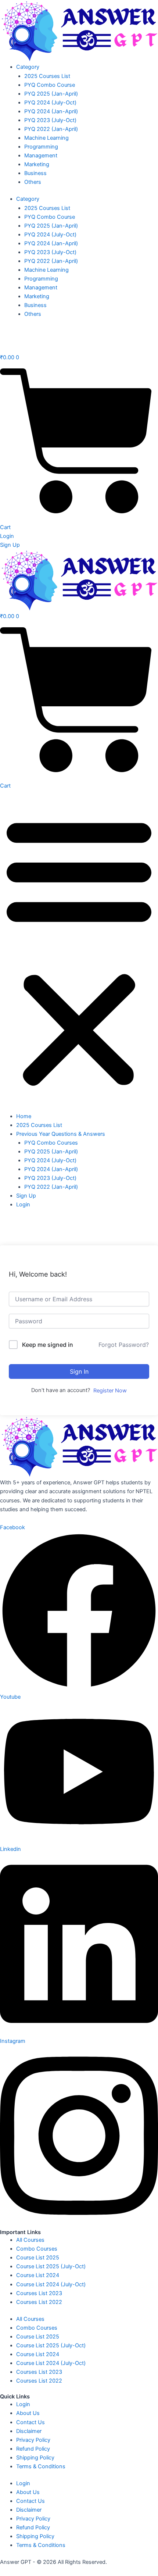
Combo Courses (37, 2249)
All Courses (30, 2240)
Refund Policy (33, 2449)
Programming (41, 147)
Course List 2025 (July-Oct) (51, 2266)
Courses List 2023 (39, 2293)
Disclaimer (29, 2431)
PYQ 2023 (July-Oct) (50, 120)
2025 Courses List (47, 76)
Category (28, 67)
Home (24, 1116)
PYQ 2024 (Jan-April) (51, 111)
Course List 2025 (38, 2258)
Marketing (37, 164)
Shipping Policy (35, 2458)
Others (33, 182)
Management (41, 156)
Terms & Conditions (41, 2466)
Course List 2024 (38, 2275)
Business (35, 173)
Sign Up (26, 1196)
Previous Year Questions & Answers (61, 1134)
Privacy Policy (33, 2440)
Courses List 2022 (39, 2302)
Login (23, 1205)
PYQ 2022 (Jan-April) (51, 129)
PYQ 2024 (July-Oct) (50, 103)
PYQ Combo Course (50, 85)
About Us (28, 2413)
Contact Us (30, 2422)
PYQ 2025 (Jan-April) (51, 94)
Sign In (79, 1371)
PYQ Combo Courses (51, 1143)
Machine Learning (46, 138)
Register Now (110, 1391)
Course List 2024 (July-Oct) (51, 2284)
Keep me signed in (48, 1345)
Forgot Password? (124, 1345)
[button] (79, 951)
